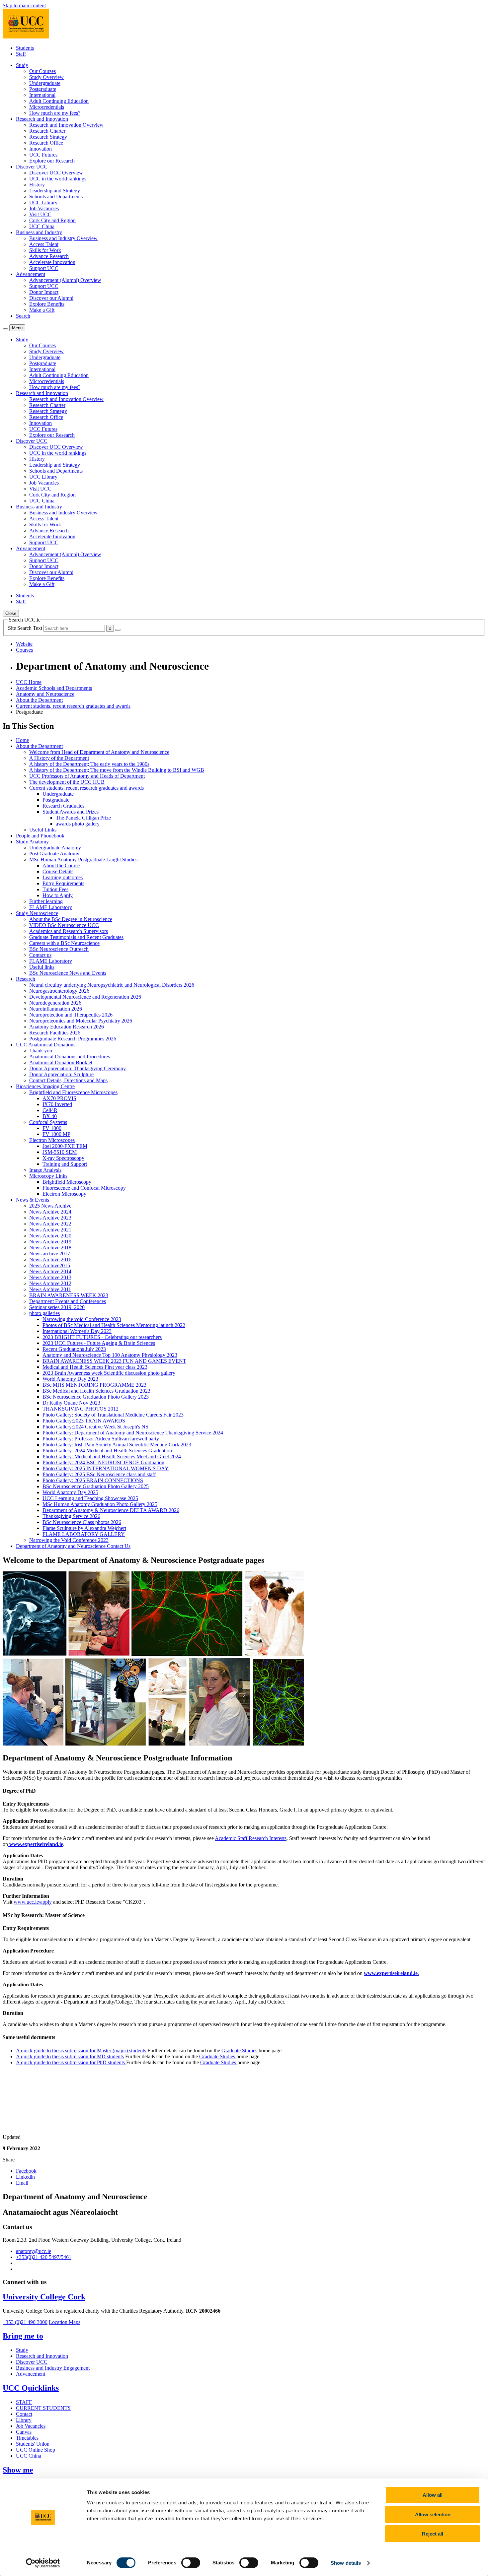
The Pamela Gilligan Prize (83, 818)
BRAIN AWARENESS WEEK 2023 (69, 1295)
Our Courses (42, 71)
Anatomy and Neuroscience (45, 694)
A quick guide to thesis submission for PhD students (71, 2062)
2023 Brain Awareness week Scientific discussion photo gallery (109, 1373)
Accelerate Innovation (52, 262)
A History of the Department (59, 758)
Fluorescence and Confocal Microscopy (84, 1188)
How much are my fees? (55, 113)
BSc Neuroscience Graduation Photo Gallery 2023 (96, 1397)
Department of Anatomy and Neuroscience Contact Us (73, 1546)
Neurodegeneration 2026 (55, 1003)
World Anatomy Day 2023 (70, 1379)
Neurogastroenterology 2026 (59, 991)
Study (22, 2350)
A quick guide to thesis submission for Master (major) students (81, 2050)
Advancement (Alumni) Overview (65, 280)
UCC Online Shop (36, 2450)
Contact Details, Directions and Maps (68, 1080)
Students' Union (33, 2444)
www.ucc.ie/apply (33, 1902)
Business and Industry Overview (63, 238)
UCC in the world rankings (58, 179)
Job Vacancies (44, 208)
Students (25, 48)
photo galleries (44, 1313)
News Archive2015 (50, 1265)
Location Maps (65, 2322)
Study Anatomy (32, 842)
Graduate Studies (240, 2050)
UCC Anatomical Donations (46, 1045)
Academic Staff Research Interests (251, 1838)
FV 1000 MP (56, 1134)
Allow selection (433, 2514)
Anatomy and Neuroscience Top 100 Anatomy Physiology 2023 (110, 1355)
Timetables (27, 2438)
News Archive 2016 (50, 1259)
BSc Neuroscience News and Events (68, 973)
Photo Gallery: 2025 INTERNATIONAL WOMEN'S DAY (106, 1468)
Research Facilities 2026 (55, 1033)
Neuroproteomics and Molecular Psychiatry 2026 (81, 1021)
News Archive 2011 (50, 1289)
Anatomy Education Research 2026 (67, 1027)
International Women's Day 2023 (77, 1331)
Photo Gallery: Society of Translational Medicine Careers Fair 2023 (113, 1415)
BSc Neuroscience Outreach (59, 949)
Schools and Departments (56, 197)
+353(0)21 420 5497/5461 (44, 2257)
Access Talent (44, 244)
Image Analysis (45, 1170)
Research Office (46, 143)
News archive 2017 (50, 1254)
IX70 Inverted (57, 1104)
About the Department (39, 700)
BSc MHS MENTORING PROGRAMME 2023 (94, 1385)
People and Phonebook (40, 836)
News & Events (33, 1200)
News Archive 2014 (50, 1271)
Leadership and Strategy (55, 191)
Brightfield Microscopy (67, 1182)
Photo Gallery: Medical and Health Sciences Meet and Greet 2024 (112, 1456)
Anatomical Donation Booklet (61, 1062)
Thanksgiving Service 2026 (71, 1516)
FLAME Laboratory (51, 907)
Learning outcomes (63, 877)
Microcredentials (47, 107)
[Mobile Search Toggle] (5, 329)
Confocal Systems (48, 1122)
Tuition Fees (55, 889)
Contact (24, 2414)
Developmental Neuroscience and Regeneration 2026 (85, 997)
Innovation (41, 149)
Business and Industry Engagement (53, 2368)
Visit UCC (40, 214)
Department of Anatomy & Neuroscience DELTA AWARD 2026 (111, 1510)
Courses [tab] (24, 650)
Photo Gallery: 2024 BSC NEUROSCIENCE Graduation (103, 1462)
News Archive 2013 (50, 1277)
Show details (346, 2563)
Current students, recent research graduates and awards (73, 706)
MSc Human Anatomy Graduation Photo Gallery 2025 (100, 1504)
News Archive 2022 (50, 1224)
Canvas (24, 2432)
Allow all (433, 2495)
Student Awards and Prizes (71, 812)
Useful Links (43, 830)
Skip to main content (24, 5)
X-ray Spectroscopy (63, 1158)
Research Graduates (63, 806)
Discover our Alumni (51, 298)
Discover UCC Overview (56, 173)
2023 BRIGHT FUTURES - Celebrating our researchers (102, 1337)
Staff (21, 54)
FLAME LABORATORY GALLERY (84, 1534)
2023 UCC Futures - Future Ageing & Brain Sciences (99, 1343)
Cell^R (50, 1110)
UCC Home (29, 682)
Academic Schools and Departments (54, 688)
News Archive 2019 (50, 1242)
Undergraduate (45, 83)
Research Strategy (48, 137)
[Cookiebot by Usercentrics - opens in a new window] (43, 2563)
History (37, 185)
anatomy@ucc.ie (34, 2251)
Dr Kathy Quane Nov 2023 (71, 1403)
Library (24, 2420)
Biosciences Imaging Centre (45, 1086)
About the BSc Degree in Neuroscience (71, 919)
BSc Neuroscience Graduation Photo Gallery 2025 (96, 1486)
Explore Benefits (47, 304)
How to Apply (58, 895)
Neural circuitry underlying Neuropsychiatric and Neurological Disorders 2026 (112, 985)
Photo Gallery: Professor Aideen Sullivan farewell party (101, 1439)
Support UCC (44, 268)
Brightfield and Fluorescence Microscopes (73, 1092)
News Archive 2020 (50, 1236)
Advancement (31, 2374)
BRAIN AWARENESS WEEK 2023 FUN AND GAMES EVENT (114, 1361)
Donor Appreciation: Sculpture (61, 1074)
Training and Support (65, 1164)
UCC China (42, 226)
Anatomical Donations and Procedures (70, 1057)
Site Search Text (26, 628)
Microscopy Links (48, 1176)
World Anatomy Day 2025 (70, 1492)
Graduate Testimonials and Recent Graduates (76, 937)
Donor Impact (44, 292)
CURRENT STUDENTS (43, 2408)
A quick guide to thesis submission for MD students (70, 2056)
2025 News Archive (50, 1206)
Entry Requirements (63, 883)
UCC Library (43, 202)
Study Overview (46, 77)
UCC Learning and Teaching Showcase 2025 (90, 1498)
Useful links (42, 967)
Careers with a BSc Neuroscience (64, 943)
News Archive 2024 (50, 1212)
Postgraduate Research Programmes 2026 (73, 1039)
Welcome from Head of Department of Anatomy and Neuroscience (99, 752)
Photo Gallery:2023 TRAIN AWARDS (84, 1421)
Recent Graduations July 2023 (74, 1349)
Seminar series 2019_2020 (57, 1307)
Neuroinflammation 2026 (56, 1009)
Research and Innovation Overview (66, 125)
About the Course (61, 865)
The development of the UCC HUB (67, 782)
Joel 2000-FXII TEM (65, 1146)
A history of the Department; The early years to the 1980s (89, 764)
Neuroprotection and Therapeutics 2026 (71, 1015)
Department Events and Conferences (68, 1301)
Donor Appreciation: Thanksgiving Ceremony (78, 1068)
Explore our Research (52, 161)
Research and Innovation (42, 2356)
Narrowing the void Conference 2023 (82, 1319)
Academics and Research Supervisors (69, 931)
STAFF (24, 2402)
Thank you (41, 1051)
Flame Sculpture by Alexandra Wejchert (84, 1528)
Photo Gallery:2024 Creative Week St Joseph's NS (95, 1427)
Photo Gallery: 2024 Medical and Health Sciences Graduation (107, 1451)
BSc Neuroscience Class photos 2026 (82, 1522)
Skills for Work (45, 250)
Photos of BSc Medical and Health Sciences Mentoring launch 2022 (114, 1325)
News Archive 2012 (50, 1283)
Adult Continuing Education (59, 101)
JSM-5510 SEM (60, 1152)
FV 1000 (52, 1128)
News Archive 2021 (50, 1230)
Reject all (433, 2534)
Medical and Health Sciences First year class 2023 (95, 1367)
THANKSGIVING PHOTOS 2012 (81, 1409)
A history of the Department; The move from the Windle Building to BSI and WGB (117, 770)
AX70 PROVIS (59, 1098)
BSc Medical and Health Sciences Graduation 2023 (96, 1391)
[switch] (191, 2563)
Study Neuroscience (37, 913)
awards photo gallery (78, 824)
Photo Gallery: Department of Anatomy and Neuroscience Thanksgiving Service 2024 (133, 1433)
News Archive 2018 (50, 1248)
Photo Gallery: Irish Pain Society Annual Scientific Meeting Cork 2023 (117, 1445)
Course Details (58, 871)
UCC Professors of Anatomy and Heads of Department (87, 776)
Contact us (40, 955)
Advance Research (49, 256)
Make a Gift (42, 310)
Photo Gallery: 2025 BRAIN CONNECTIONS (93, 1480)
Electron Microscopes (52, 1140)
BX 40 (50, 1116)
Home (22, 740)
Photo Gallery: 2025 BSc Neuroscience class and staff (99, 1474)
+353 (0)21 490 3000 (25, 2322)
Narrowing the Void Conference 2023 (69, 1540)
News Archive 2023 (50, 1218)
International (42, 95)
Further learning (46, 901)
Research (26, 979)
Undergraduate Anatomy (55, 848)
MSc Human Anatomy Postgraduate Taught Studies (83, 859)
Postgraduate (43, 89)
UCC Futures (43, 155)
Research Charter (47, 131)
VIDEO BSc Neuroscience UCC (64, 925)
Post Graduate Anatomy (54, 854)
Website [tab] (24, 644)
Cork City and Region (52, 220)
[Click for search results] (118, 630)
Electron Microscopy (64, 1194)
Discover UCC (32, 2362)
